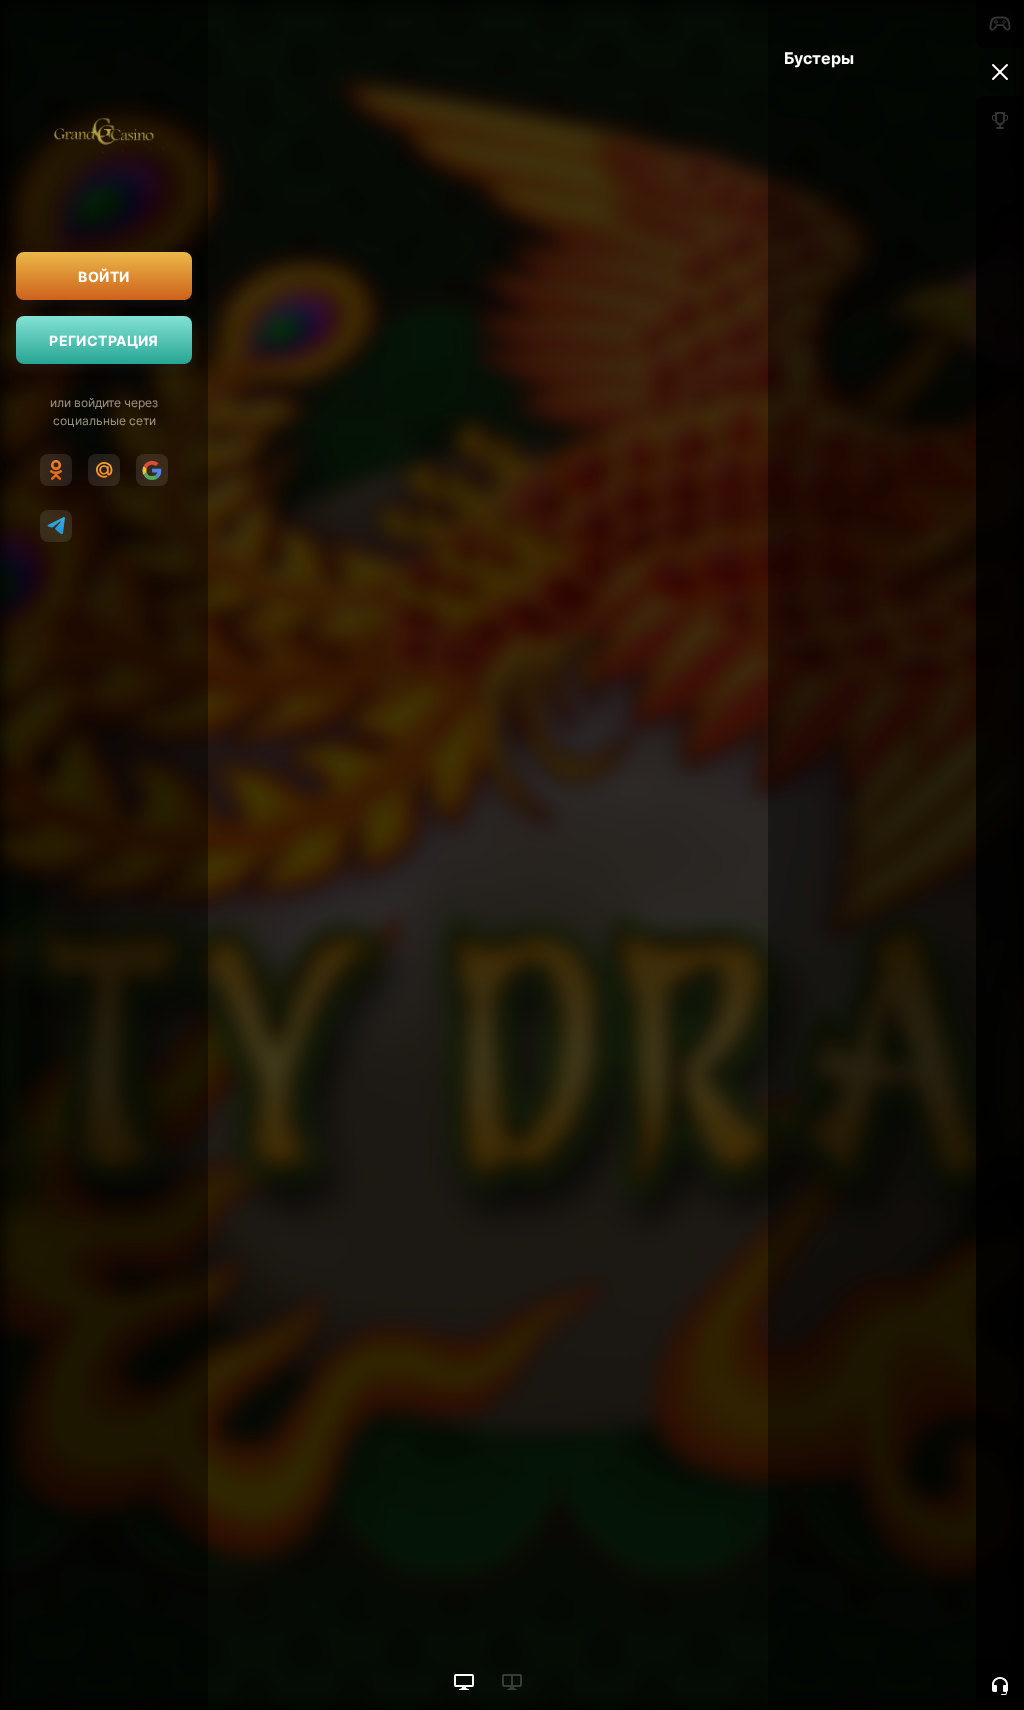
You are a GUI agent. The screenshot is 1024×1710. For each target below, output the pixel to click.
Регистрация (104, 340)
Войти (103, 276)
